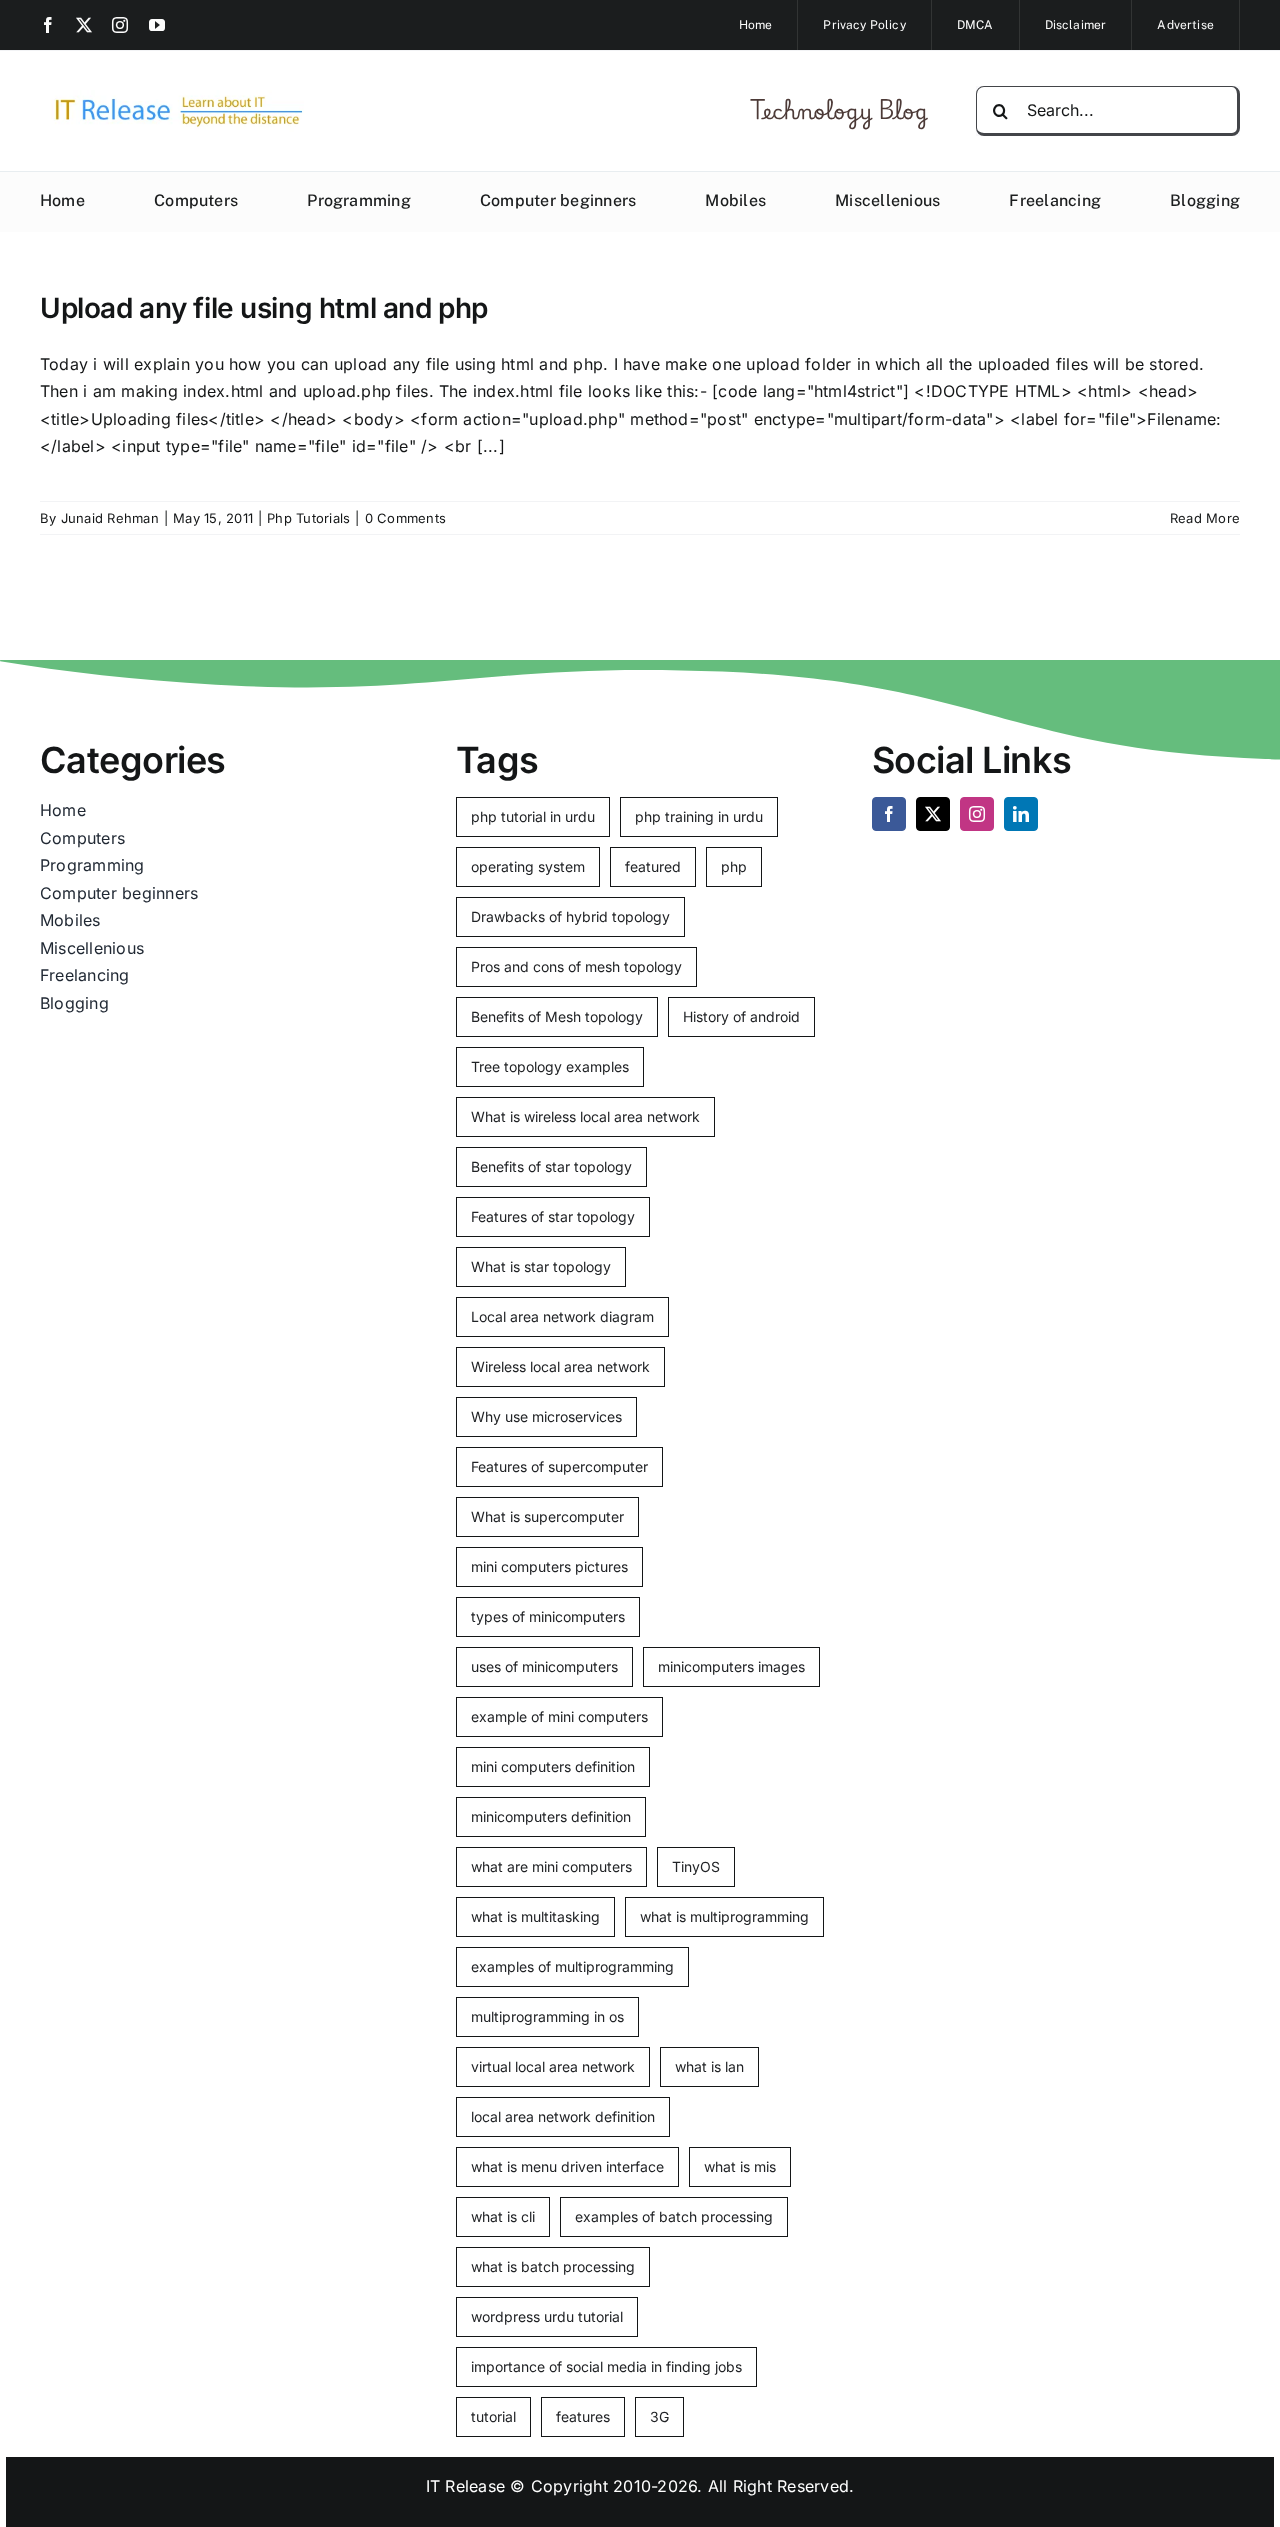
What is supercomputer (547, 1516)
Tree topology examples (550, 1066)
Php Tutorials (308, 518)
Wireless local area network (560, 1366)
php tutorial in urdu (533, 816)
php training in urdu (699, 816)
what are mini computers (551, 1866)
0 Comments (405, 518)
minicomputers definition (551, 1816)
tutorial (493, 2416)
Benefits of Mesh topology (557, 1016)
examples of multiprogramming (572, 1966)
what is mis (740, 2166)
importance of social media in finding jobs (606, 2366)
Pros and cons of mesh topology (576, 966)
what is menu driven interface (567, 2166)
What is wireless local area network (585, 1116)
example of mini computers (559, 1716)
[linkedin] (1021, 814)
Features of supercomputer (559, 1466)
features (583, 2416)
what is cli (503, 2216)
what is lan (709, 2066)
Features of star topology (553, 1216)
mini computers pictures (549, 1566)
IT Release (465, 2486)
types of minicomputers (548, 1616)
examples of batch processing (674, 2216)
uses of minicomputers (544, 1666)
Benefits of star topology (551, 1166)
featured (653, 866)
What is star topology (541, 1266)
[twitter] (84, 25)
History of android (741, 1016)
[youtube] (157, 25)
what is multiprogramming (724, 1916)
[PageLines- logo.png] (172, 98)
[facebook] (48, 25)
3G (659, 2416)
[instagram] (120, 25)
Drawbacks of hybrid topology (570, 916)
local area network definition (563, 2116)
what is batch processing (553, 2266)
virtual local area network (553, 2066)
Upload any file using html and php (264, 308)
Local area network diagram (562, 1316)
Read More (1205, 518)
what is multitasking (535, 1916)
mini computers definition (553, 1766)
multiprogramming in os (547, 2016)
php (734, 866)
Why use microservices (546, 1416)
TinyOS (696, 1866)
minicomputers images (731, 1666)
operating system (528, 866)
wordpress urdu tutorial (547, 2316)
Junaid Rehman (110, 518)
